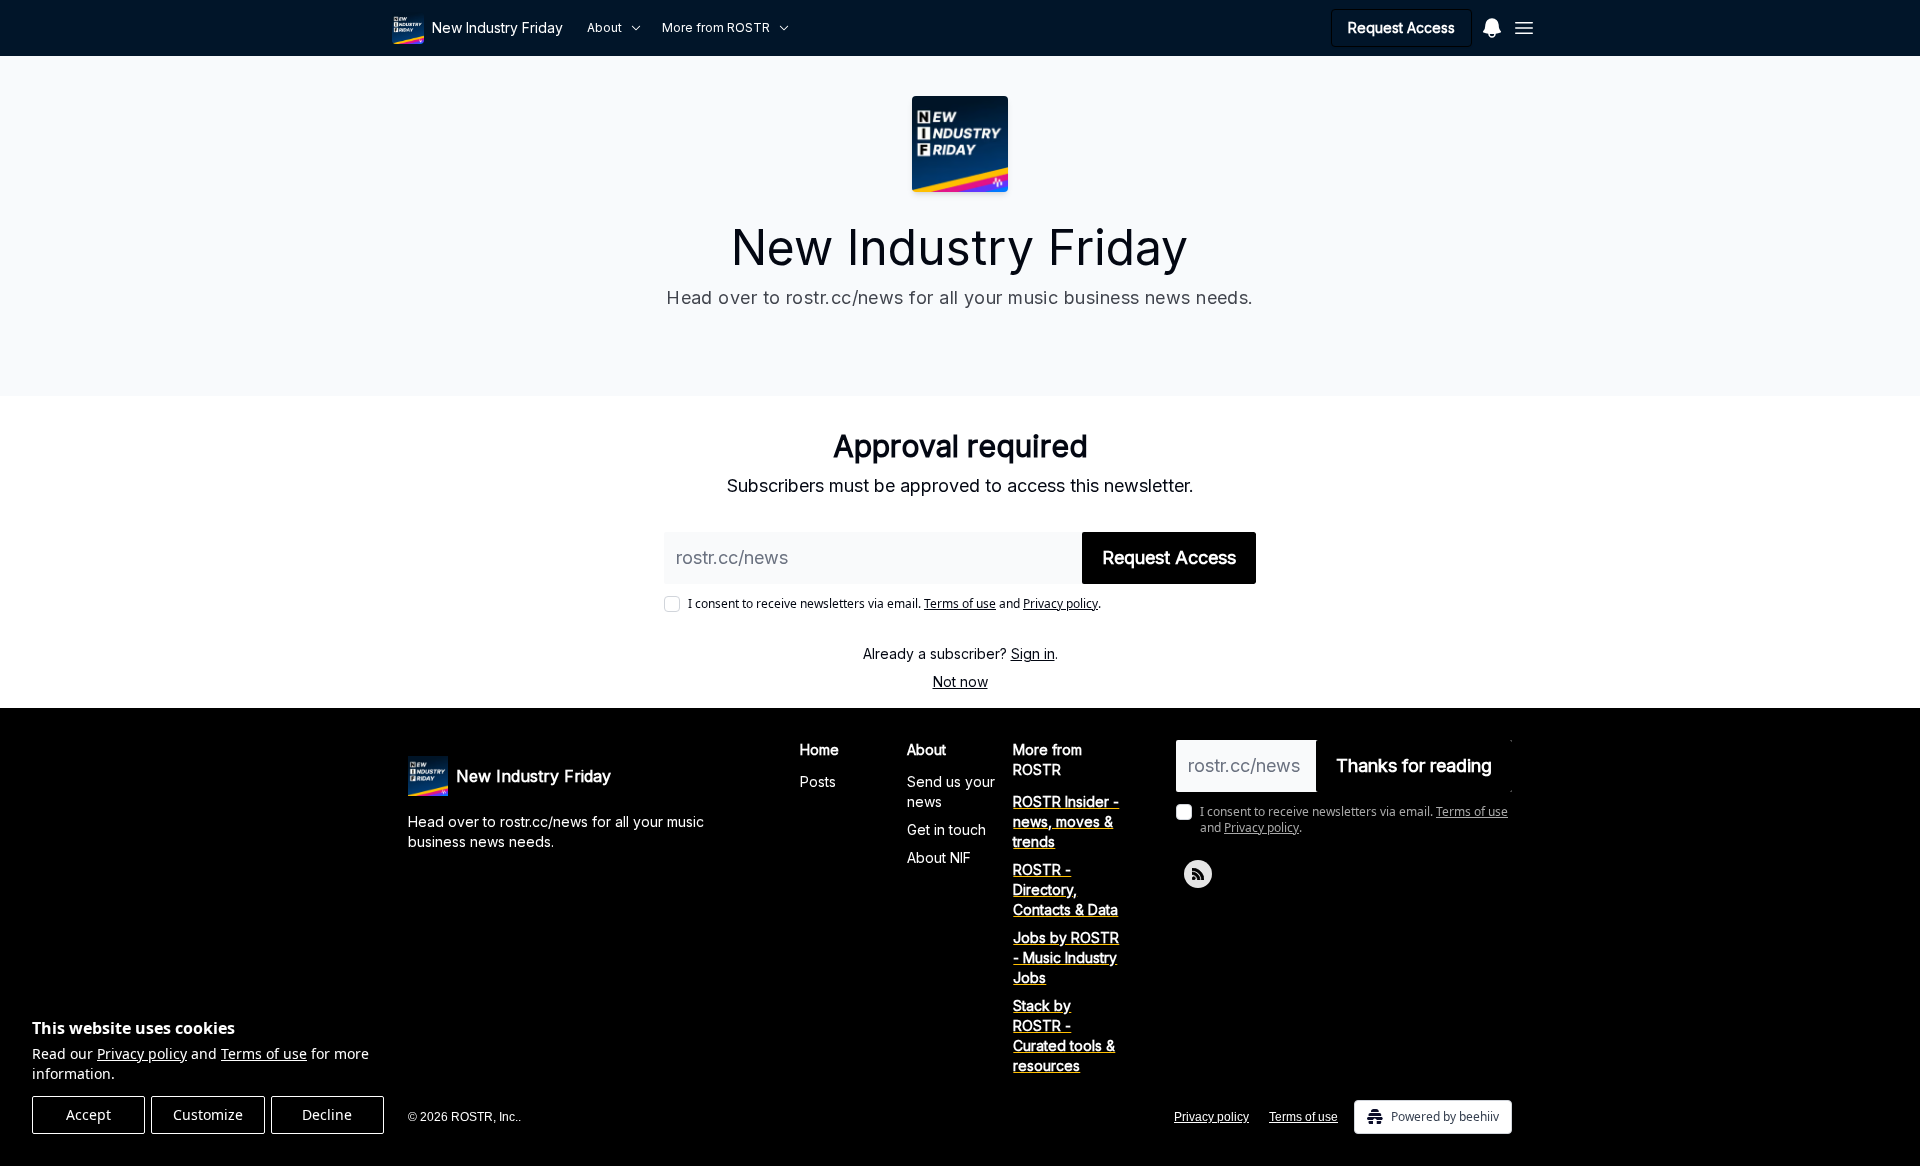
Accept (88, 1114)
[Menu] (1492, 25)
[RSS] (1198, 874)
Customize (208, 1114)
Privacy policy (142, 1053)
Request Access (1401, 27)
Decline (327, 1114)
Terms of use (264, 1053)
